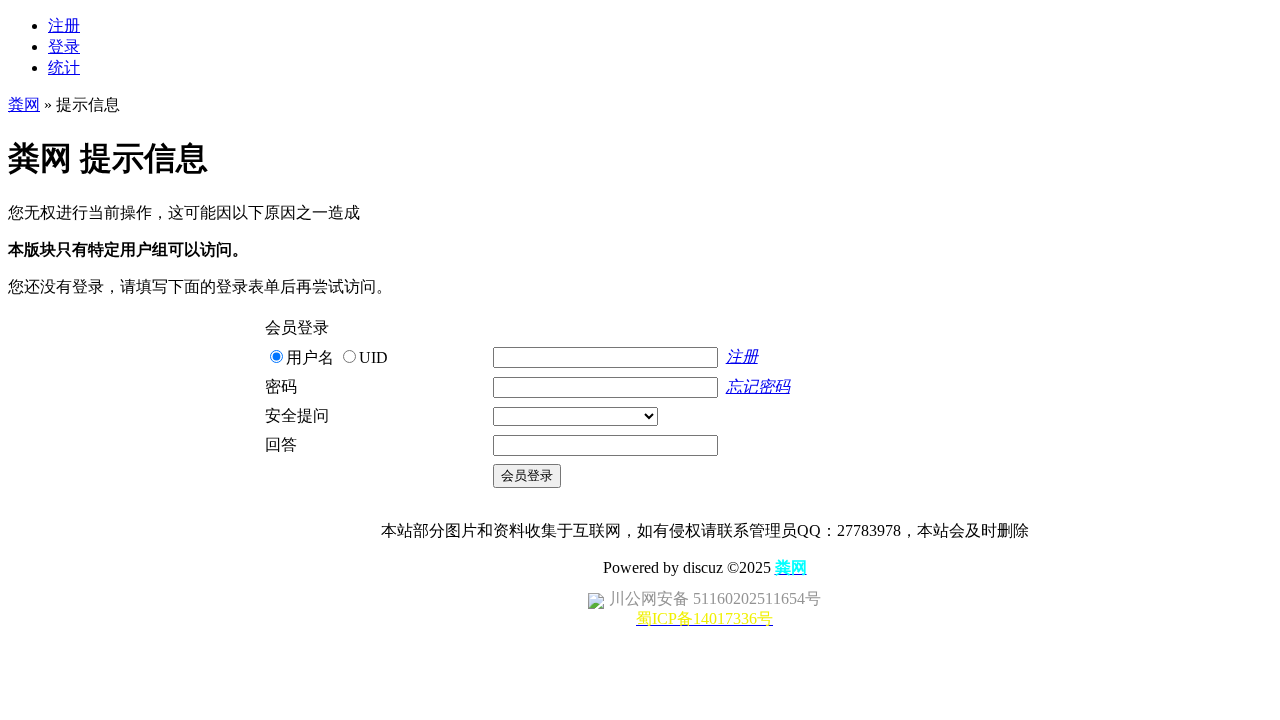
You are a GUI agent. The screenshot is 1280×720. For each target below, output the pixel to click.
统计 (64, 67)
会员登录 (527, 475)
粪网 (24, 104)
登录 (64, 46)
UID (373, 357)
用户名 (310, 357)
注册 (64, 25)
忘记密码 (758, 386)
